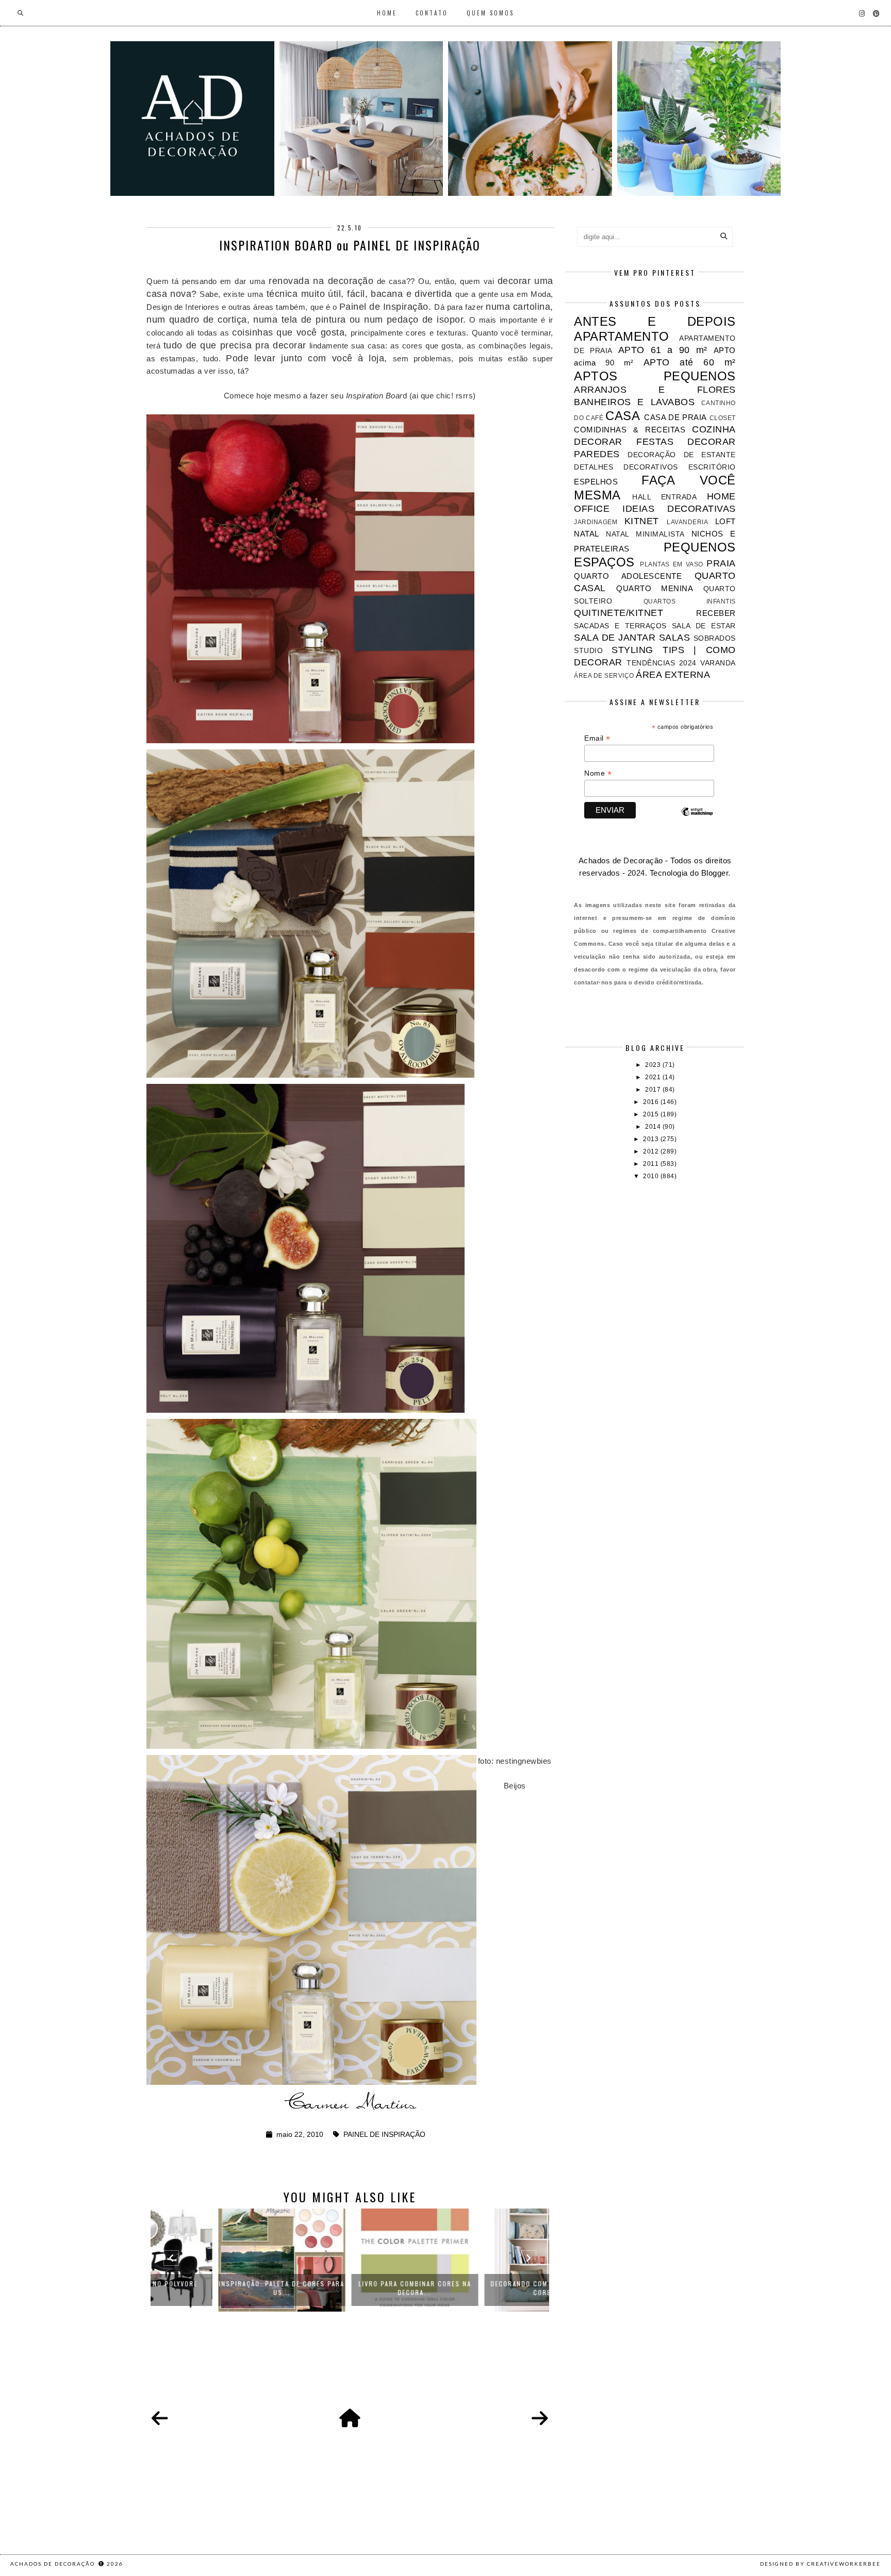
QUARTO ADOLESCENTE (628, 576)
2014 (654, 1127)
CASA (623, 416)
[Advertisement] (655, 1266)
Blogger (715, 873)
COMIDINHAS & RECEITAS (630, 430)
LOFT (725, 521)
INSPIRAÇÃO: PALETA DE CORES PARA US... (217, 2288)
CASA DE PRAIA (675, 417)
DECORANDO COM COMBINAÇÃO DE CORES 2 (483, 2288)
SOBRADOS (715, 638)
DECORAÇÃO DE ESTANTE (681, 455)
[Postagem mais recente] (160, 2419)
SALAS (675, 638)
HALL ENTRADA (664, 497)
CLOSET (723, 418)
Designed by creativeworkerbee (820, 2564)
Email (597, 738)
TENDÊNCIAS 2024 (661, 663)
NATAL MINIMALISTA (645, 534)
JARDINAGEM (596, 522)
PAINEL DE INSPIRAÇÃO (384, 2135)
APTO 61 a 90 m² (663, 350)
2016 (652, 1102)
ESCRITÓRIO (712, 467)
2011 (652, 1164)
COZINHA (714, 429)
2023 (654, 1065)
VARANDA (718, 663)
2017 (654, 1090)
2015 (652, 1114)
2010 (652, 1176)
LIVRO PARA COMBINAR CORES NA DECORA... (350, 2288)
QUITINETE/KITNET (618, 613)
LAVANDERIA (687, 522)
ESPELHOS (596, 482)
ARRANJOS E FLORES (655, 390)
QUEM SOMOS (490, 13)
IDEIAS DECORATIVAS (679, 509)
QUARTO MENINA (655, 588)
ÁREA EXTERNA (673, 675)
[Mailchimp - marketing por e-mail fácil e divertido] (697, 821)
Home (387, 13)
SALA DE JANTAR (615, 638)
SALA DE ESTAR (704, 626)
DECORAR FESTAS (624, 442)
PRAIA (721, 563)
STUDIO (588, 651)
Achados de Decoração (54, 2564)
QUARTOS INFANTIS (690, 601)
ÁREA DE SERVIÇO (604, 676)
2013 (652, 1139)
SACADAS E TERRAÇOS (620, 626)
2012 (652, 1151)
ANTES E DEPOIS (655, 321)
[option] (217, 2260)
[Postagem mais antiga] (540, 2419)
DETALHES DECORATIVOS (626, 467)
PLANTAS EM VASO (672, 564)
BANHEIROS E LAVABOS (634, 402)
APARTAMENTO (622, 336)
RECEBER (716, 613)
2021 (654, 1077)
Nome (598, 773)
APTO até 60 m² (690, 362)
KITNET (642, 521)
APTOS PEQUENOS (655, 376)
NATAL (587, 534)
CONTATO (432, 13)
